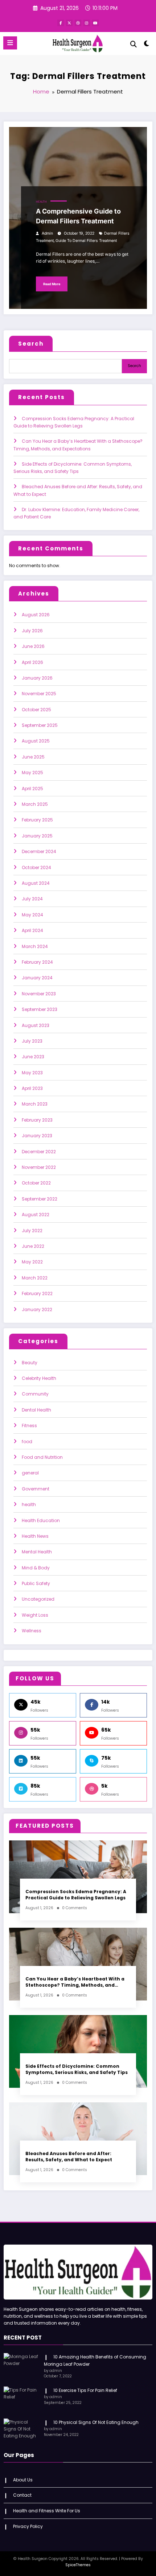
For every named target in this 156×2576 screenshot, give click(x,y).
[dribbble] (78, 23)
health (41, 202)
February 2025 (37, 820)
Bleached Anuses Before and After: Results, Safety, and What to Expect (69, 2157)
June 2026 (33, 646)
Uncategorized (38, 1599)
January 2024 (37, 978)
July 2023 (32, 1041)
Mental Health (37, 1552)
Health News (35, 1536)
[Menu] (10, 43)
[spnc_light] (147, 45)
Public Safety (36, 1583)
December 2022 (39, 1152)
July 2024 (32, 899)
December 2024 (39, 851)
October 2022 (36, 1183)
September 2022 (40, 1199)
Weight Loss (35, 1615)
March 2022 (35, 1278)
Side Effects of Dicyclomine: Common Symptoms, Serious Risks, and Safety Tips (77, 2069)
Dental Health (36, 1410)
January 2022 (37, 1309)
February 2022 (37, 1293)
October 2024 (36, 867)
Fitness (29, 1426)
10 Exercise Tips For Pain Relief (85, 2390)
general (30, 1473)
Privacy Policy (28, 2526)
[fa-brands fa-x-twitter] (69, 23)
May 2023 (32, 1073)
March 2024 (35, 946)
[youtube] (95, 23)
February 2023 (37, 1120)
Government (36, 1489)
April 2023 (32, 1088)
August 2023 (36, 1025)
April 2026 (32, 662)
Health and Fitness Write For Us (47, 2511)
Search (31, 344)
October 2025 (36, 710)
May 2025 (32, 773)
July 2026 (32, 631)
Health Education (41, 1520)
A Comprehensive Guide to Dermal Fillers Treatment (78, 216)
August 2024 (36, 883)
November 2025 (39, 694)
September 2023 (40, 1009)
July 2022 (32, 1231)
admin (47, 233)
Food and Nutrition (42, 1457)
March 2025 (35, 804)
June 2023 (33, 1057)
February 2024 (37, 962)
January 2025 (37, 836)
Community (35, 1394)
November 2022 (39, 1167)
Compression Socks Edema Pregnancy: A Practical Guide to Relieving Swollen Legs (76, 1895)
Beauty (30, 1363)
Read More (52, 284)
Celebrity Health (39, 1378)
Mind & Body (36, 1568)
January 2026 (37, 678)
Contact (22, 2495)
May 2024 (32, 915)
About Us (23, 2480)
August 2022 (36, 1215)
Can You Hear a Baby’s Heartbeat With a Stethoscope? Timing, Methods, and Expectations (75, 1982)
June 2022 (33, 1246)
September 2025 (40, 725)
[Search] (134, 44)
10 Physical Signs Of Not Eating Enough (96, 2422)
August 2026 (36, 615)
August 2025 (36, 741)
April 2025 (32, 789)
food (27, 1442)
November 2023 (39, 994)
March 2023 (35, 1104)
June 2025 (33, 757)
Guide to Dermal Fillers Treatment (86, 241)
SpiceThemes (78, 2565)
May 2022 (32, 1262)
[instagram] (87, 23)
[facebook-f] (61, 23)
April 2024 (32, 930)
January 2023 (37, 1136)
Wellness (32, 1631)
